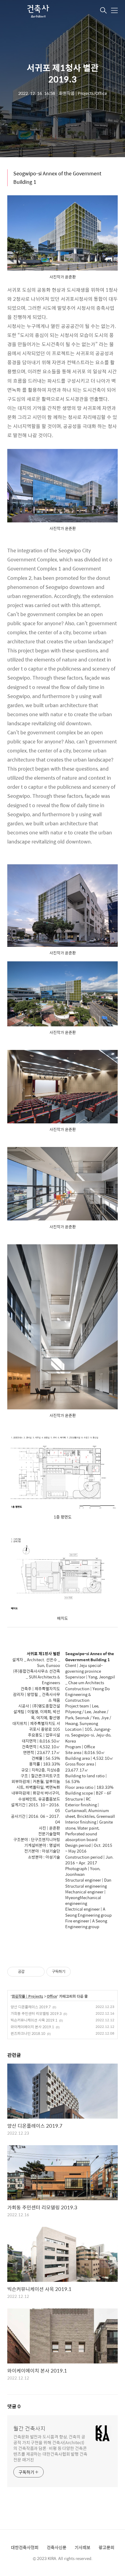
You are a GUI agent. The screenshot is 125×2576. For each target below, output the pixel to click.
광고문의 (106, 2547)
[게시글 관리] (38, 1972)
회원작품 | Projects (27, 1996)
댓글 (14, 2406)
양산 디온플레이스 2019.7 (31, 2007)
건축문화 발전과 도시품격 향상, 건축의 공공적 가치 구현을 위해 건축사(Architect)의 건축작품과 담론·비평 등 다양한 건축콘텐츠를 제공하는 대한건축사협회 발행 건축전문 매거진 (50, 2448)
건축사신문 (57, 2547)
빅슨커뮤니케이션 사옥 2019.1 (34, 2020)
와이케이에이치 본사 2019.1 (32, 2027)
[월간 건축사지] (38, 11)
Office (52, 1996)
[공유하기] (30, 1972)
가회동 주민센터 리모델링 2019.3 (36, 2013)
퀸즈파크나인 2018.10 (28, 2033)
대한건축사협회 (25, 2547)
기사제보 (83, 2547)
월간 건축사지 (29, 2428)
